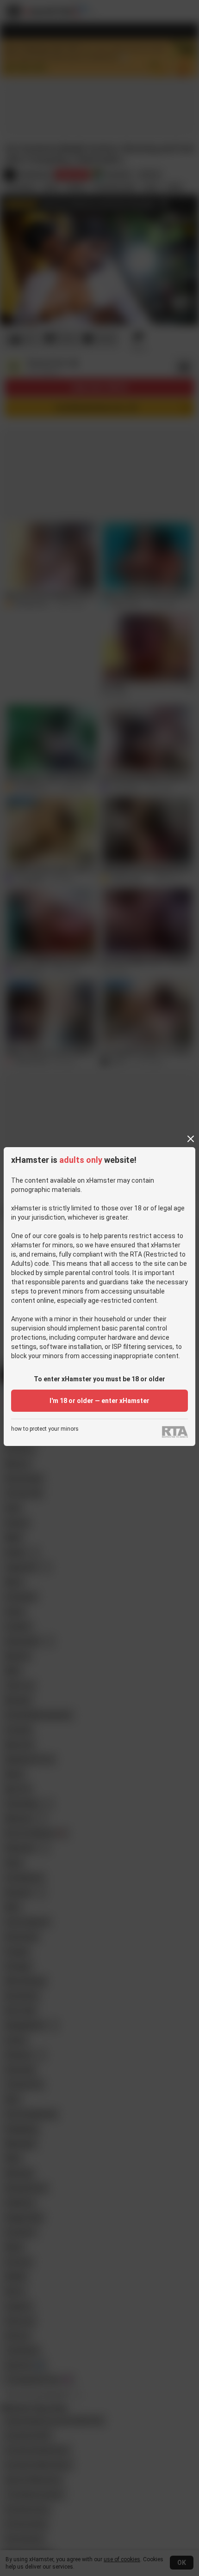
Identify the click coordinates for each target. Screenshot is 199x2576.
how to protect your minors (45, 1429)
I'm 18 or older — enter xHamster (99, 1401)
